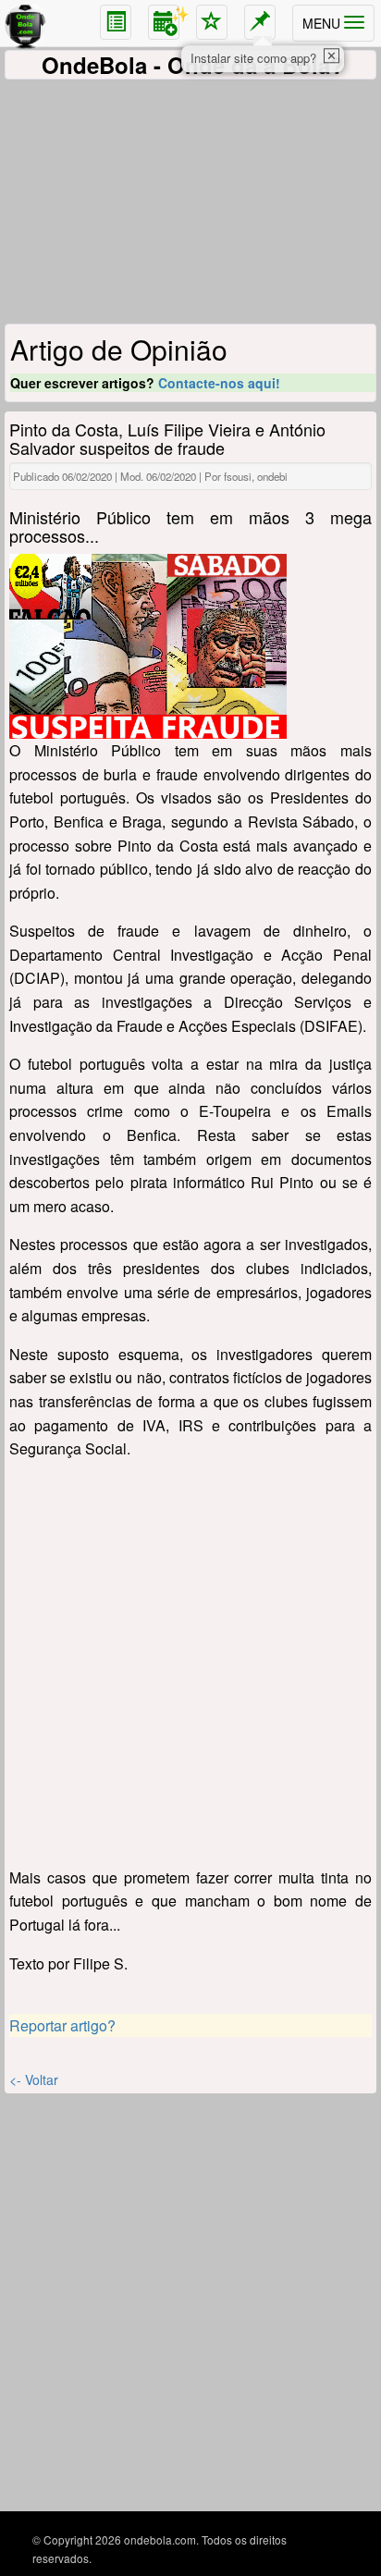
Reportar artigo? (62, 2025)
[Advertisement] (190, 204)
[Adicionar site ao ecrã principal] (260, 22)
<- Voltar (34, 2079)
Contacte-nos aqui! (219, 383)
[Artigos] (116, 22)
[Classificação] (212, 22)
